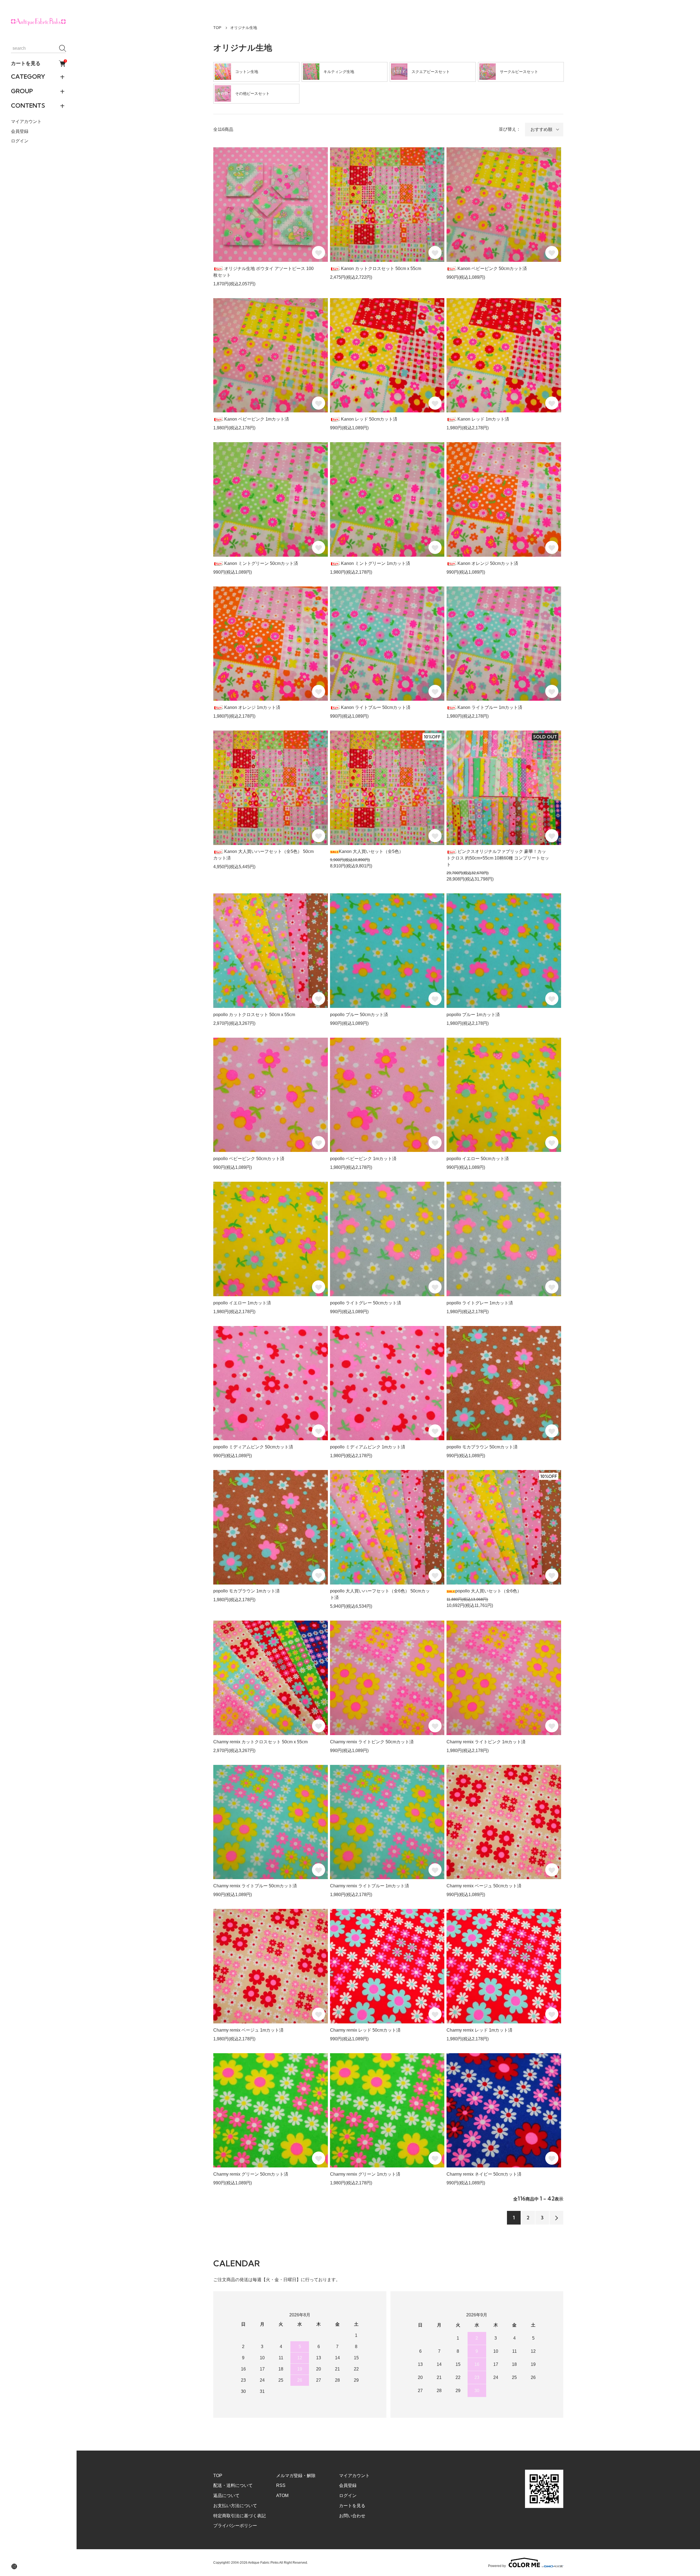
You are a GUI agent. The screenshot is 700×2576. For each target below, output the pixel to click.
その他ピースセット (252, 93)
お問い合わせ (352, 2516)
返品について (226, 2496)
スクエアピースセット (431, 72)
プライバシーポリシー (235, 2526)
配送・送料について (233, 2485)
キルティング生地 (339, 72)
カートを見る (38, 63)
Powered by (497, 2566)
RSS (281, 2485)
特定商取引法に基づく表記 (240, 2516)
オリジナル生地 (244, 28)
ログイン (20, 141)
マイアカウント (26, 122)
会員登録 (20, 131)
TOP (217, 28)
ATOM (282, 2496)
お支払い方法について (235, 2506)
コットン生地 (247, 72)
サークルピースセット (519, 72)
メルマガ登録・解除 (296, 2476)
